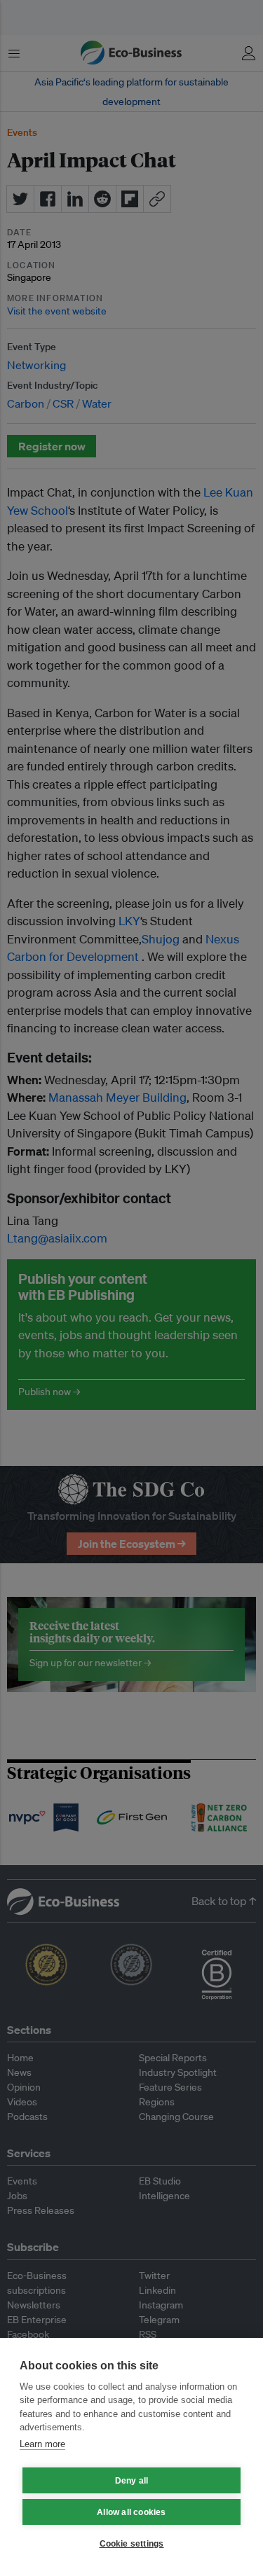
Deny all (132, 2481)
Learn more (42, 2444)
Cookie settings (132, 2544)
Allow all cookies (131, 2512)
